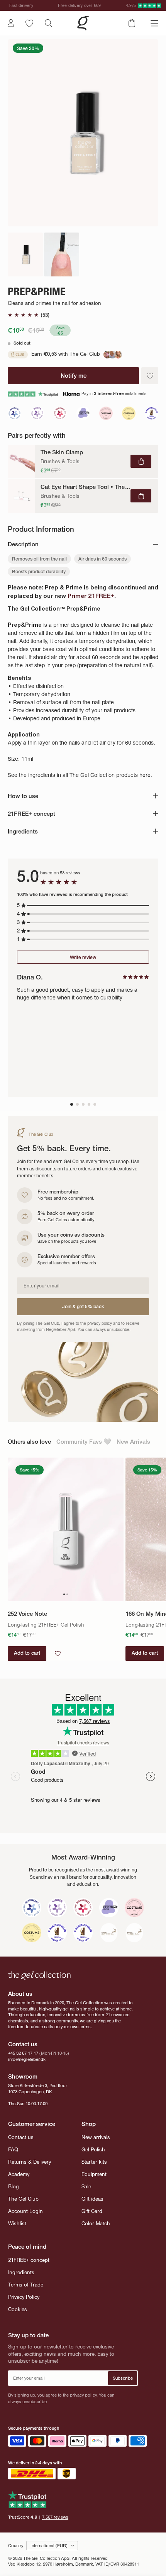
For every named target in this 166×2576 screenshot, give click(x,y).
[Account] (11, 23)
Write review (83, 957)
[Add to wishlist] (150, 376)
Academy (19, 2174)
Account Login (25, 2211)
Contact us (21, 2137)
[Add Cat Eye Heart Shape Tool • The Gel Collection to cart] (141, 496)
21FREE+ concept (29, 2260)
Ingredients (21, 2272)
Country (16, 2546)
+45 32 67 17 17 (23, 2053)
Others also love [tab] (29, 1442)
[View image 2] (62, 254)
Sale (86, 2187)
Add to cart (27, 1653)
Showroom (23, 2076)
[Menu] (154, 23)
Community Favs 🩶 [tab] (84, 1442)
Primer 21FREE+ (91, 596)
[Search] (48, 23)
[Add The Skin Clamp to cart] (141, 461)
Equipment (94, 2174)
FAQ (13, 2150)
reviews (55, 2517)
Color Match (96, 2224)
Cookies (18, 2309)
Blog (14, 2187)
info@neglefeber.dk (27, 2059)
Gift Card (92, 2211)
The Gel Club (23, 2199)
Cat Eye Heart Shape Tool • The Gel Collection (86, 487)
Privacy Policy (24, 2297)
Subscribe (123, 2378)
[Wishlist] (29, 23)
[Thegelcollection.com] (83, 23)
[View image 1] (25, 254)
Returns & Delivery (30, 2162)
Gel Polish (93, 2150)
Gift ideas (92, 2199)
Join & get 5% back (83, 1306)
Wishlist (17, 2224)
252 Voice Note (27, 1614)
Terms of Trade (26, 2285)
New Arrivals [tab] (133, 1442)
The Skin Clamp (62, 452)
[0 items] (132, 23)
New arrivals (96, 2137)
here (145, 775)
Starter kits (94, 2162)
